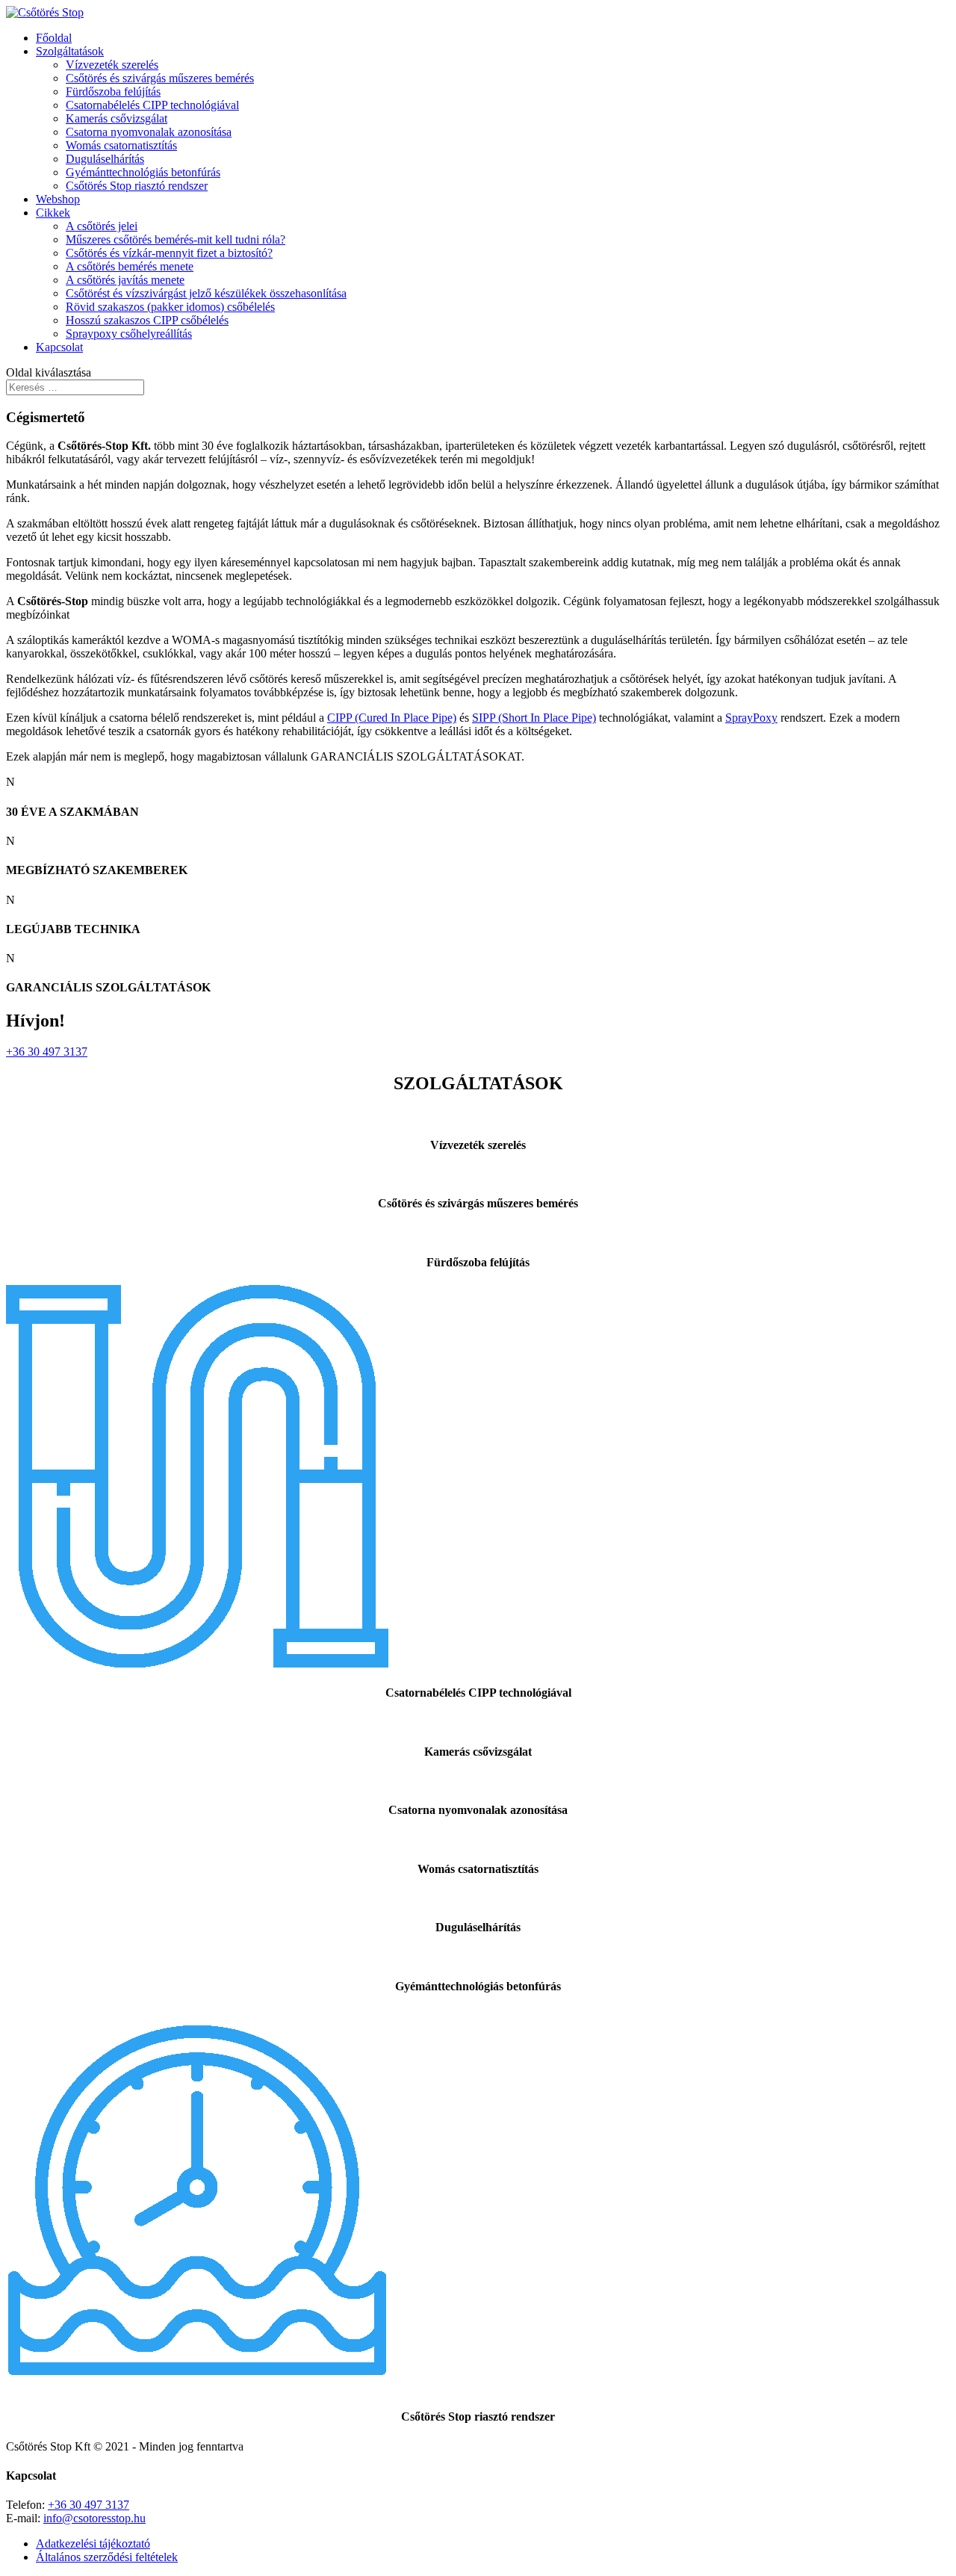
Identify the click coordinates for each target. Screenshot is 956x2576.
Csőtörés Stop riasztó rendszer (137, 186)
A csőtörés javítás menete (125, 280)
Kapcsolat (59, 347)
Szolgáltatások (70, 51)
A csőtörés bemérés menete (130, 266)
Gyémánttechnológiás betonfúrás (143, 172)
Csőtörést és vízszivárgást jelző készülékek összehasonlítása (206, 293)
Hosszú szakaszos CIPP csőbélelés (147, 320)
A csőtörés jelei (102, 226)
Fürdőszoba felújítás (113, 92)
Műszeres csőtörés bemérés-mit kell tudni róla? (176, 239)
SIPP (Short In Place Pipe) (534, 718)
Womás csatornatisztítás (121, 145)
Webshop (58, 199)
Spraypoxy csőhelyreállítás (129, 334)
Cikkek (53, 213)
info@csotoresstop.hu (94, 2518)
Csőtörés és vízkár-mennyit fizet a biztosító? (169, 253)
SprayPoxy (751, 718)
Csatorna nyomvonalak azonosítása (149, 132)
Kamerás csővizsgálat (117, 118)
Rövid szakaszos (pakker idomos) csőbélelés (170, 307)
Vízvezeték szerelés (112, 65)
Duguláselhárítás (105, 159)
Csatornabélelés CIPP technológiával (152, 105)
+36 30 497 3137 (47, 1052)
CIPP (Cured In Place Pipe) (392, 718)
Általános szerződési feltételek (107, 2557)
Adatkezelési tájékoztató (93, 2544)
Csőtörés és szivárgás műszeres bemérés (160, 78)
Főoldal (54, 38)
